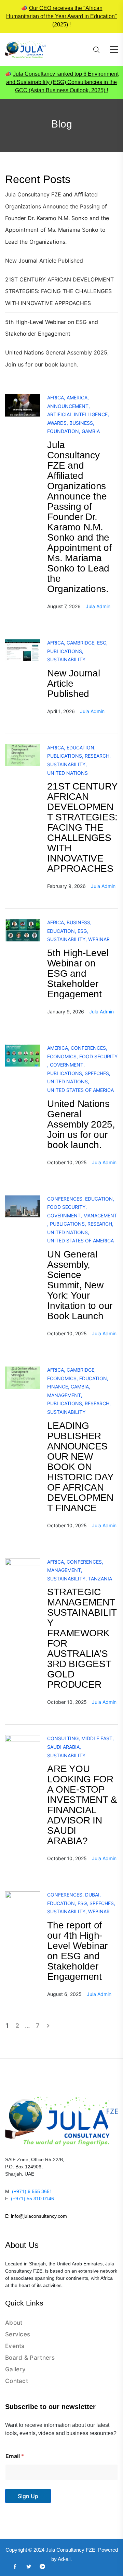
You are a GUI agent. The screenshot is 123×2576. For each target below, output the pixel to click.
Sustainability (66, 659)
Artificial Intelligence (77, 414)
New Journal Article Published (44, 261)
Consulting (63, 1738)
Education (80, 748)
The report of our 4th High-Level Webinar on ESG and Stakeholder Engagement (77, 1951)
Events (15, 2346)
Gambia (91, 431)
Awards (57, 423)
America (77, 398)
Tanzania (100, 1579)
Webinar (99, 939)
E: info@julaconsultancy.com (36, 2216)
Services (18, 2334)
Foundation (63, 431)
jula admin (98, 606)
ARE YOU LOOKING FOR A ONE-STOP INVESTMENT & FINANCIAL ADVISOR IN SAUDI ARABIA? (82, 1805)
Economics (62, 1056)
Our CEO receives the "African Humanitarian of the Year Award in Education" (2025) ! (61, 16)
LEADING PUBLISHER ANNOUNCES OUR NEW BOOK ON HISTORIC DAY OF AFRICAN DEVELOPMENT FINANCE (80, 1467)
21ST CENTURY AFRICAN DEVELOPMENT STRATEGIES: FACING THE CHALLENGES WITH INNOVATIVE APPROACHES (59, 291)
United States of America (80, 1090)
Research (97, 756)
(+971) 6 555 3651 (32, 2191)
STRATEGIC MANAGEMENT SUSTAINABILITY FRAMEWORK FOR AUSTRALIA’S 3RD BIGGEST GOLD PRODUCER (82, 1638)
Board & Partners (30, 2358)
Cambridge (80, 643)
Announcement (68, 406)
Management (100, 1215)
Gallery (15, 2369)
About (14, 2323)
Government (67, 1065)
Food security (98, 1056)
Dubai (92, 1895)
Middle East (97, 1738)
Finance (58, 1387)
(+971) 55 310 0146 (32, 2199)
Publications (65, 651)
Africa (56, 398)
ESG (102, 643)
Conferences (88, 1048)
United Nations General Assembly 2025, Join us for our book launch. (81, 1124)
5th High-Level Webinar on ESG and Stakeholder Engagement (78, 973)
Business (81, 423)
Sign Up (28, 2496)
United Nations (67, 773)
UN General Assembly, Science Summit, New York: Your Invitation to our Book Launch (80, 1285)
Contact (17, 2381)
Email (15, 2456)
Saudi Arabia (63, 1747)
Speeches (97, 1073)
